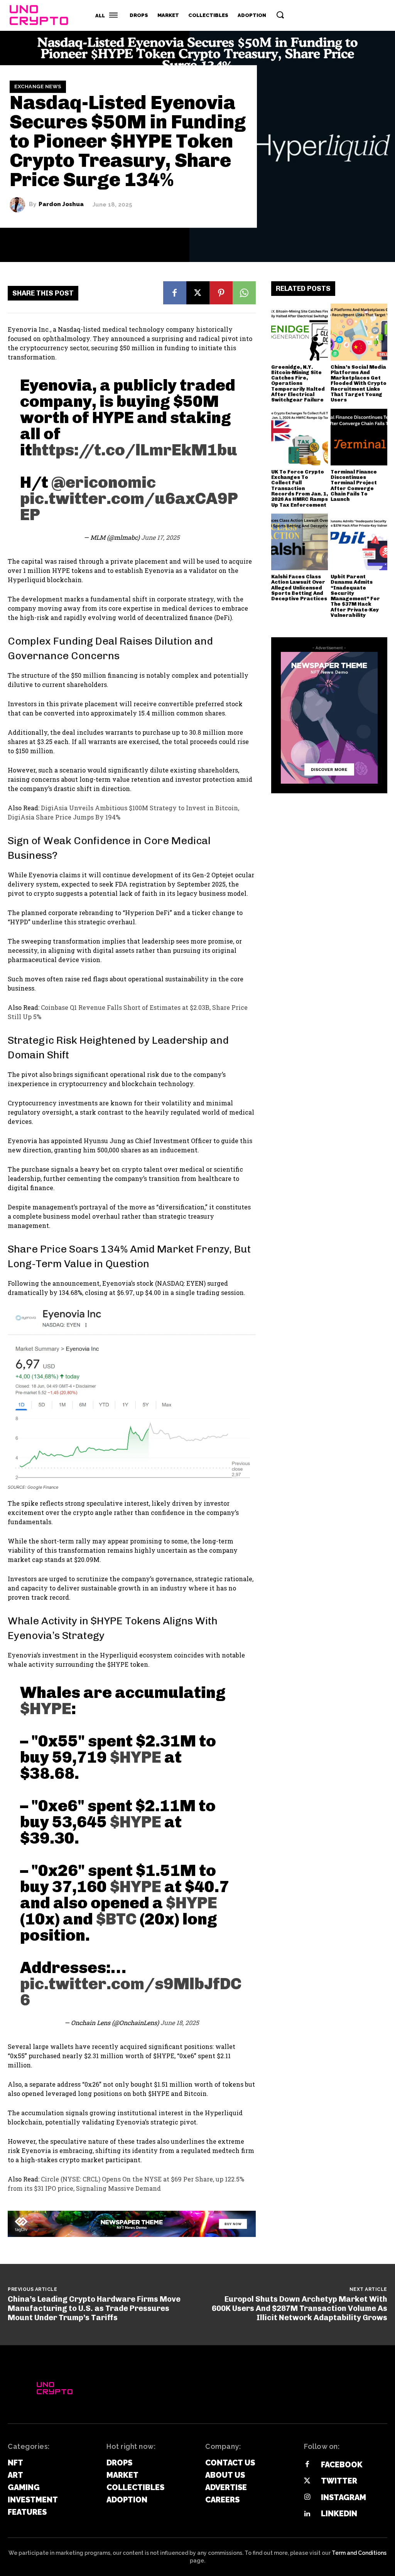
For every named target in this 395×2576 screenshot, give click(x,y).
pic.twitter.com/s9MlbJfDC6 (131, 1992)
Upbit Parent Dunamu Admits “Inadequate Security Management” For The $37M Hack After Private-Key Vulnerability (355, 596)
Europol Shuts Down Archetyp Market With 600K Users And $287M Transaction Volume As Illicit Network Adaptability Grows (300, 2308)
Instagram (344, 2497)
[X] (198, 293)
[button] (280, 15)
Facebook (342, 2465)
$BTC (116, 1919)
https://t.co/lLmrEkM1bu (135, 450)
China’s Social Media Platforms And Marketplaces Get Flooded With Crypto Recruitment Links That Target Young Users (359, 384)
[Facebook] (175, 293)
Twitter (339, 2481)
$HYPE (46, 1709)
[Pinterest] (221, 293)
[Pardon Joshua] (19, 205)
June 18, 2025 (180, 2023)
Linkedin (339, 2514)
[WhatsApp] (244, 293)
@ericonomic (104, 482)
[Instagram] (307, 2497)
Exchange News (38, 87)
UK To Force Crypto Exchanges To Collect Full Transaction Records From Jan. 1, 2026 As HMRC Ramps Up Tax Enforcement (300, 488)
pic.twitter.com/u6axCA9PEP (129, 507)
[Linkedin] (307, 2514)
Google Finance (43, 1487)
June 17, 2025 (160, 537)
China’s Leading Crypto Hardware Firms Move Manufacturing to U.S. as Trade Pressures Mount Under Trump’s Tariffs (94, 2308)
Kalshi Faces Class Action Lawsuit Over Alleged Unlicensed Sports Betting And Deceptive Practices (299, 588)
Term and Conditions (359, 2553)
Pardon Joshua (61, 205)
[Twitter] (307, 2481)
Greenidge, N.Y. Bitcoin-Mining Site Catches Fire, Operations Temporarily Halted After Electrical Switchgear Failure (298, 384)
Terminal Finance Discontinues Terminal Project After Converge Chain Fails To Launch (354, 485)
